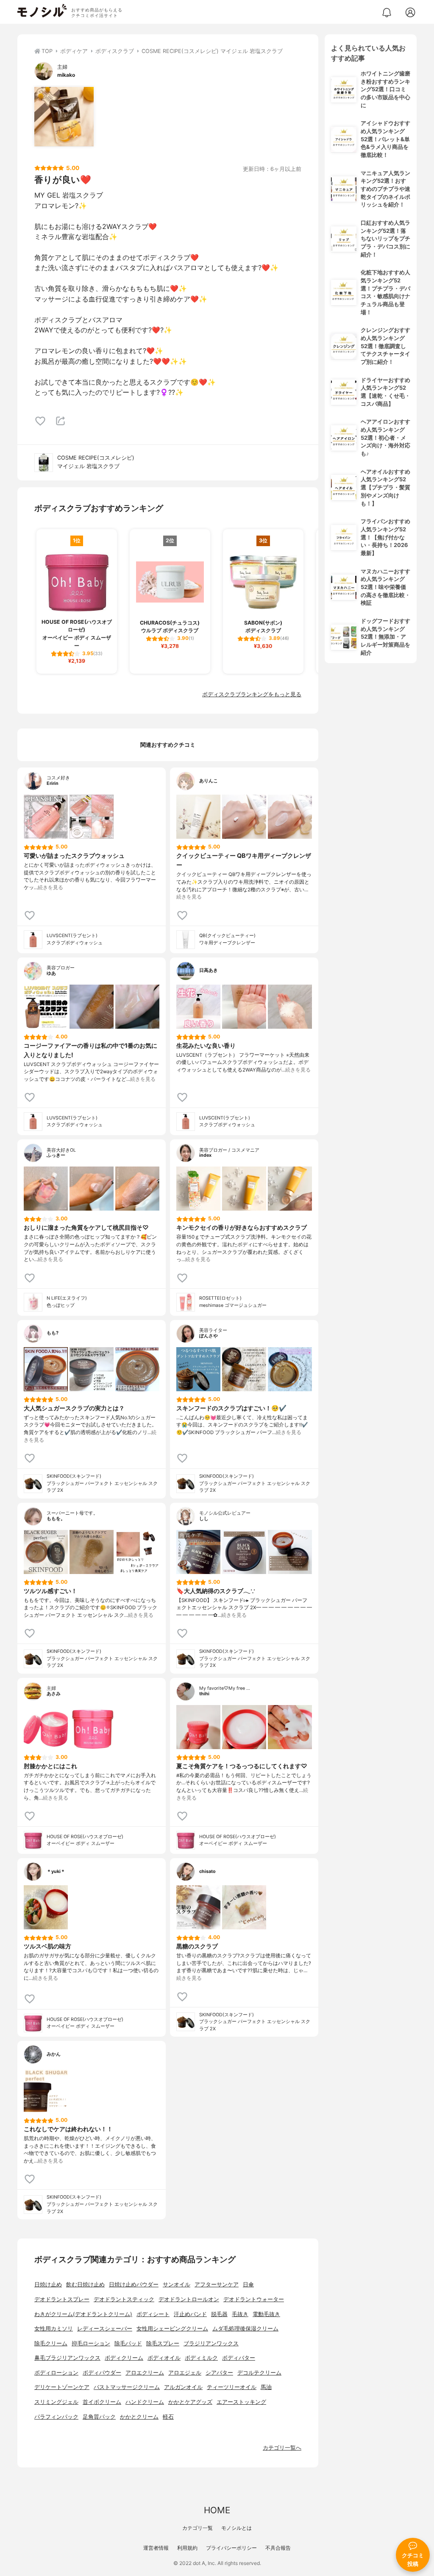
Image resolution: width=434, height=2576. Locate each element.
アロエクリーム (145, 2373)
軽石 (168, 2417)
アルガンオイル (183, 2387)
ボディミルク (201, 2358)
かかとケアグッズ (190, 2402)
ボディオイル (164, 2358)
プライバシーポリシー (231, 2548)
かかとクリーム (139, 2417)
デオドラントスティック (124, 2299)
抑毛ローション (91, 2343)
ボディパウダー (102, 2373)
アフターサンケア (217, 2284)
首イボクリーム (102, 2402)
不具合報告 (278, 2548)
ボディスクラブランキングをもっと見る (252, 694)
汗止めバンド (190, 2314)
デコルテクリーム (259, 2373)
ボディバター (239, 2358)
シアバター (219, 2373)
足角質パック (99, 2417)
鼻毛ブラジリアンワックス (67, 2358)
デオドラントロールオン (189, 2299)
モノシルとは (236, 2528)
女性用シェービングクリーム (172, 2329)
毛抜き (240, 2314)
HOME (217, 2510)
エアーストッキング (241, 2402)
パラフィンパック (56, 2417)
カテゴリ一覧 (198, 2528)
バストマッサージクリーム (127, 2387)
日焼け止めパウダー (134, 2284)
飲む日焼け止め (85, 2284)
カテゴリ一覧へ (282, 2448)
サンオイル (177, 2284)
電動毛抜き (266, 2314)
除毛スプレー (163, 2343)
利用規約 (187, 2548)
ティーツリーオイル (232, 2387)
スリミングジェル (56, 2402)
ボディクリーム (124, 2358)
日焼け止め (48, 2284)
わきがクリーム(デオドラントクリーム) (83, 2314)
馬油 (266, 2387)
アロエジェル (185, 2373)
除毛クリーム (51, 2343)
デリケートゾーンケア (62, 2387)
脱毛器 (219, 2314)
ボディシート (153, 2314)
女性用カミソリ (54, 2329)
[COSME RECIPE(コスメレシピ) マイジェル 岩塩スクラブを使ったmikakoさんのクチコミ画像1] (64, 117)
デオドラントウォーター (254, 2299)
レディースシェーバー (105, 2329)
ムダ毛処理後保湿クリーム (245, 2329)
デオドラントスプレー (62, 2299)
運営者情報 (156, 2548)
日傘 (248, 2284)
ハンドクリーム (145, 2402)
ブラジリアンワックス (211, 2343)
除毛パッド (128, 2343)
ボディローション (56, 2373)
